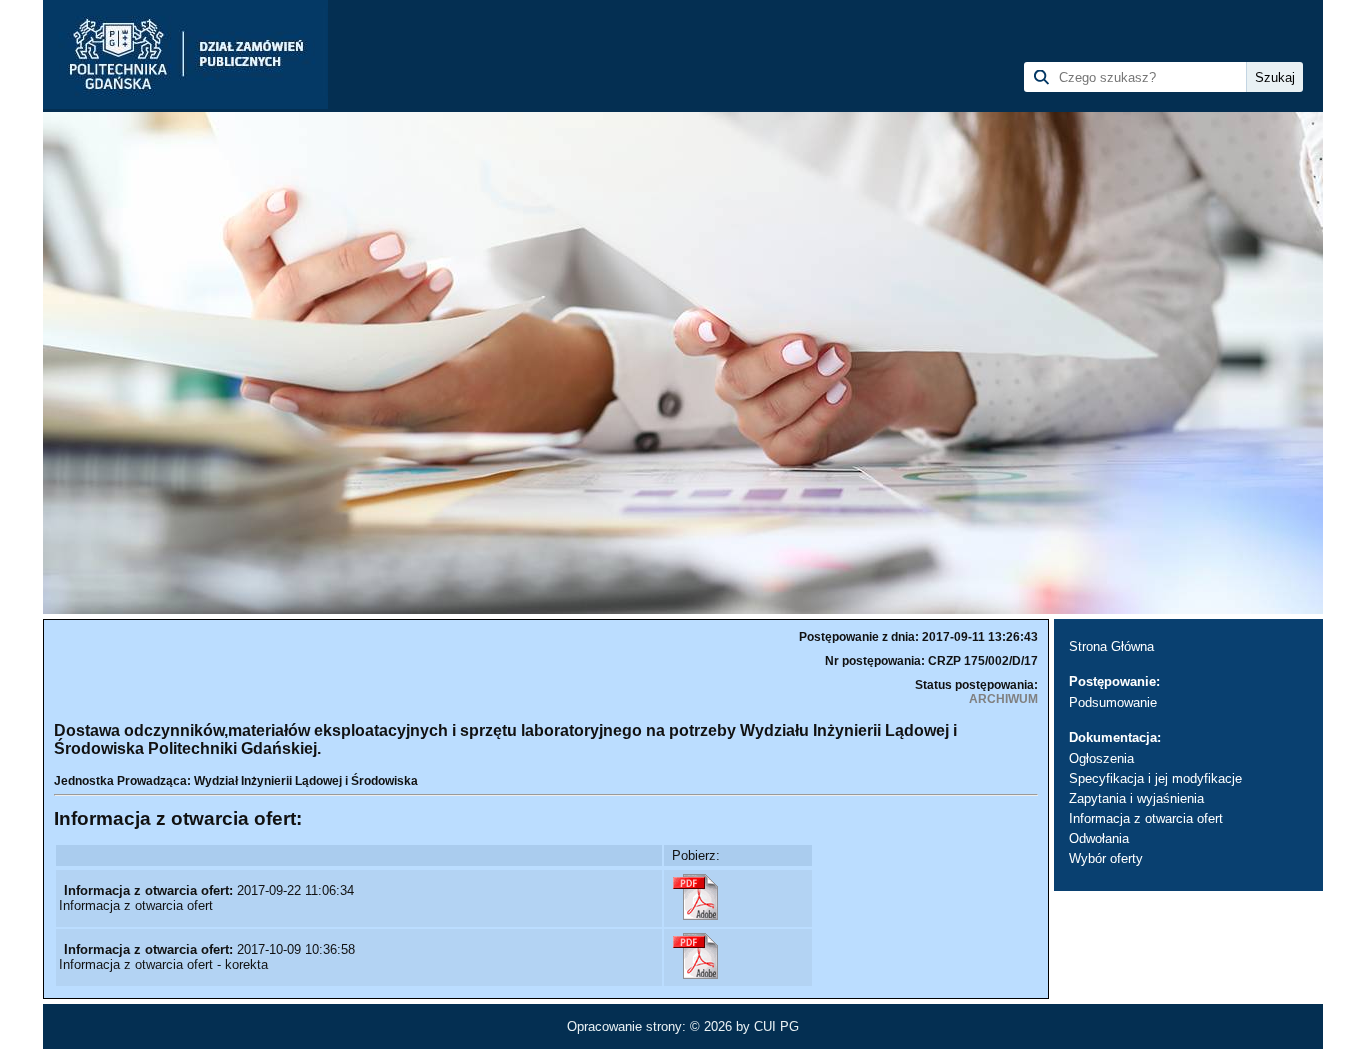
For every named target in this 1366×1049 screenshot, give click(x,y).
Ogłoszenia (1101, 758)
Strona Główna (1111, 646)
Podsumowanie (1113, 702)
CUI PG (776, 1026)
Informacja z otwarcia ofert (1146, 818)
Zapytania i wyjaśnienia (1136, 798)
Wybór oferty (1106, 858)
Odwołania (1099, 838)
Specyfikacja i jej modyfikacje (1155, 778)
